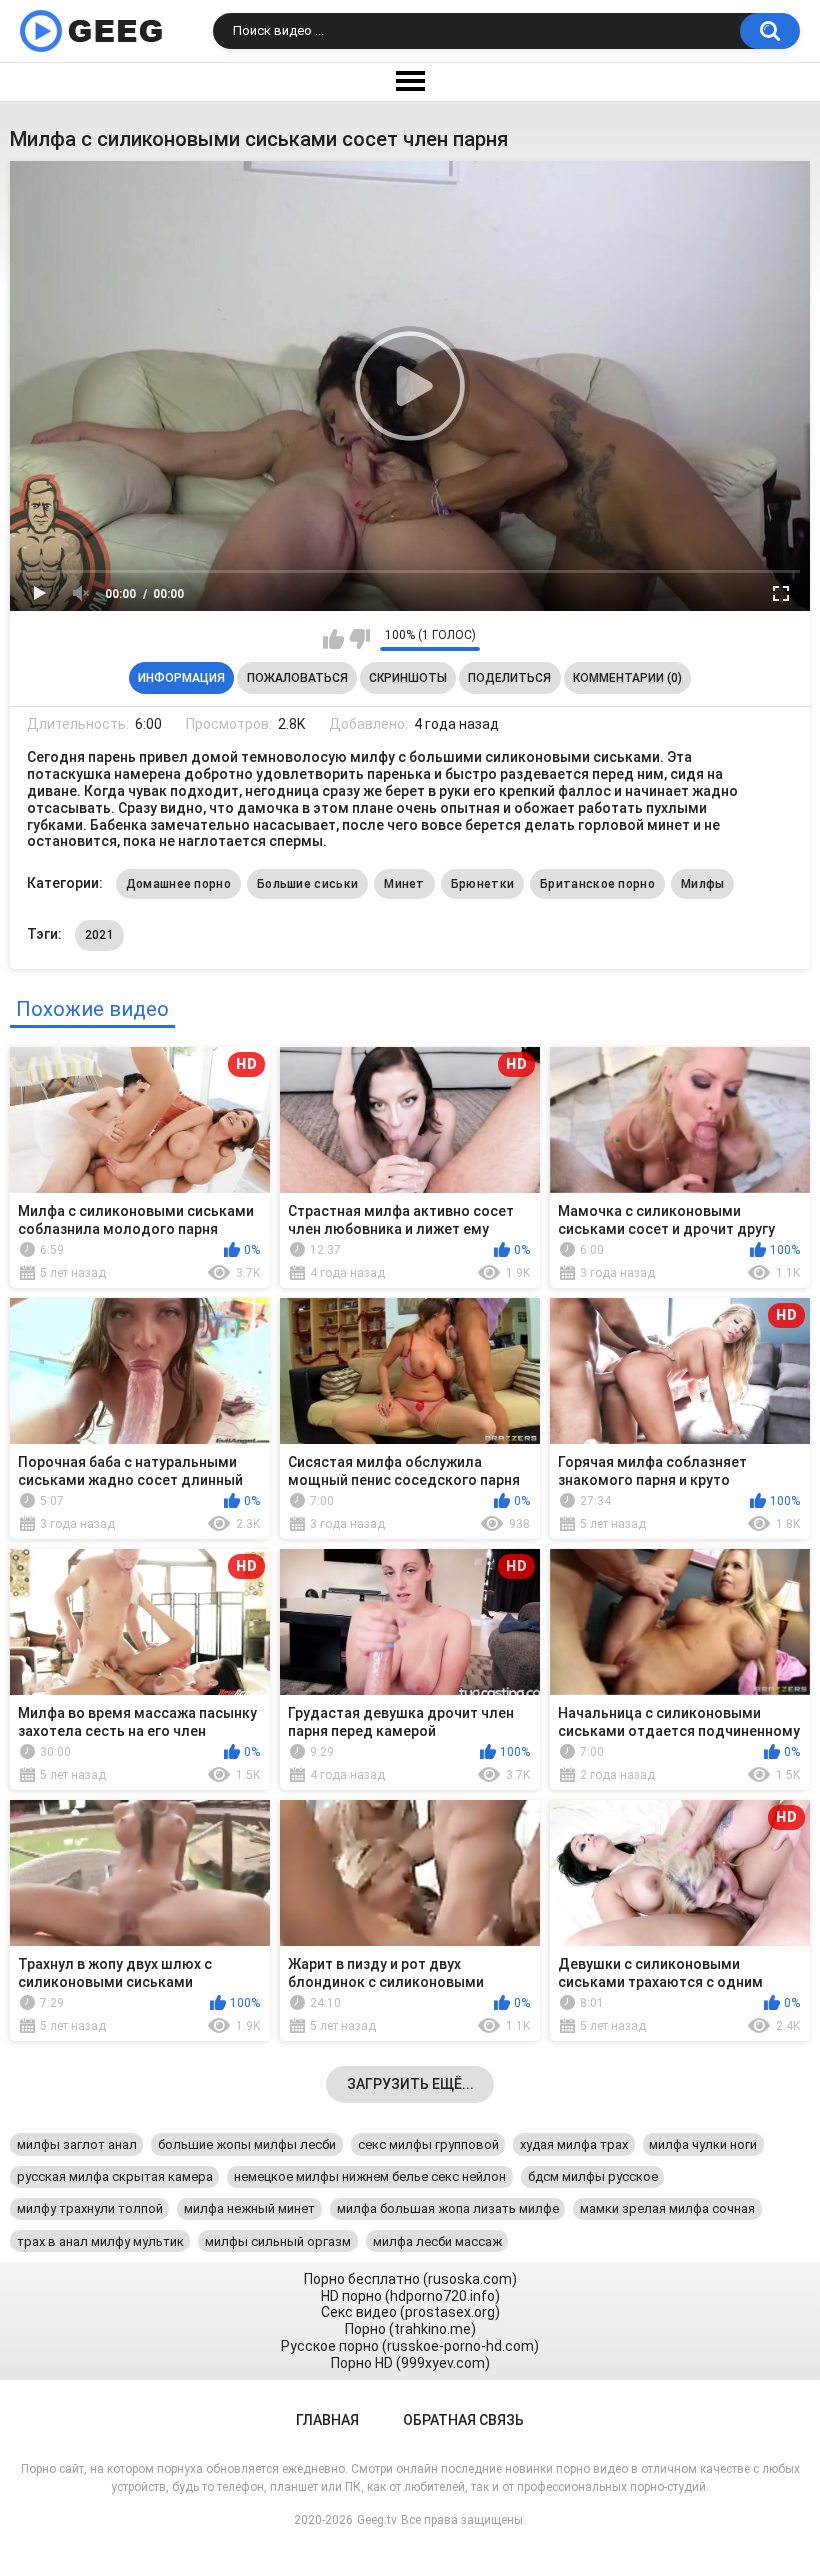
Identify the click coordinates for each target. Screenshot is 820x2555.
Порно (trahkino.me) (410, 2329)
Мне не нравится (359, 639)
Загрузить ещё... (410, 2084)
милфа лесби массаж (437, 2241)
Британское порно (597, 884)
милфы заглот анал (77, 2144)
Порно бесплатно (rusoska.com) (410, 2279)
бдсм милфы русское (593, 2176)
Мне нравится (333, 639)
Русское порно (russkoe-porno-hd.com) (410, 2346)
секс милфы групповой (428, 2144)
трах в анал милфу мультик (100, 2241)
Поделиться (509, 678)
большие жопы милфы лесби (247, 2144)
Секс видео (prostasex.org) (410, 2312)
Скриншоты (408, 678)
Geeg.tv (377, 2520)
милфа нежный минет (249, 2208)
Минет (404, 884)
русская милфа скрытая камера (115, 2176)
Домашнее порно (178, 884)
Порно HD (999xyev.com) (410, 2363)
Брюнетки (482, 884)
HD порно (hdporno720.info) (410, 2296)
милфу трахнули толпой (90, 2208)
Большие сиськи (307, 884)
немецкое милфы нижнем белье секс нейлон (370, 2176)
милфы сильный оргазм (278, 2241)
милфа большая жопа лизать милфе (448, 2208)
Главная (327, 2420)
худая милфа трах (574, 2144)
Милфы (703, 884)
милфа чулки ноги (703, 2144)
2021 (99, 935)
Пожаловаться (297, 678)
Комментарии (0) (627, 678)
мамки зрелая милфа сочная (667, 2208)
